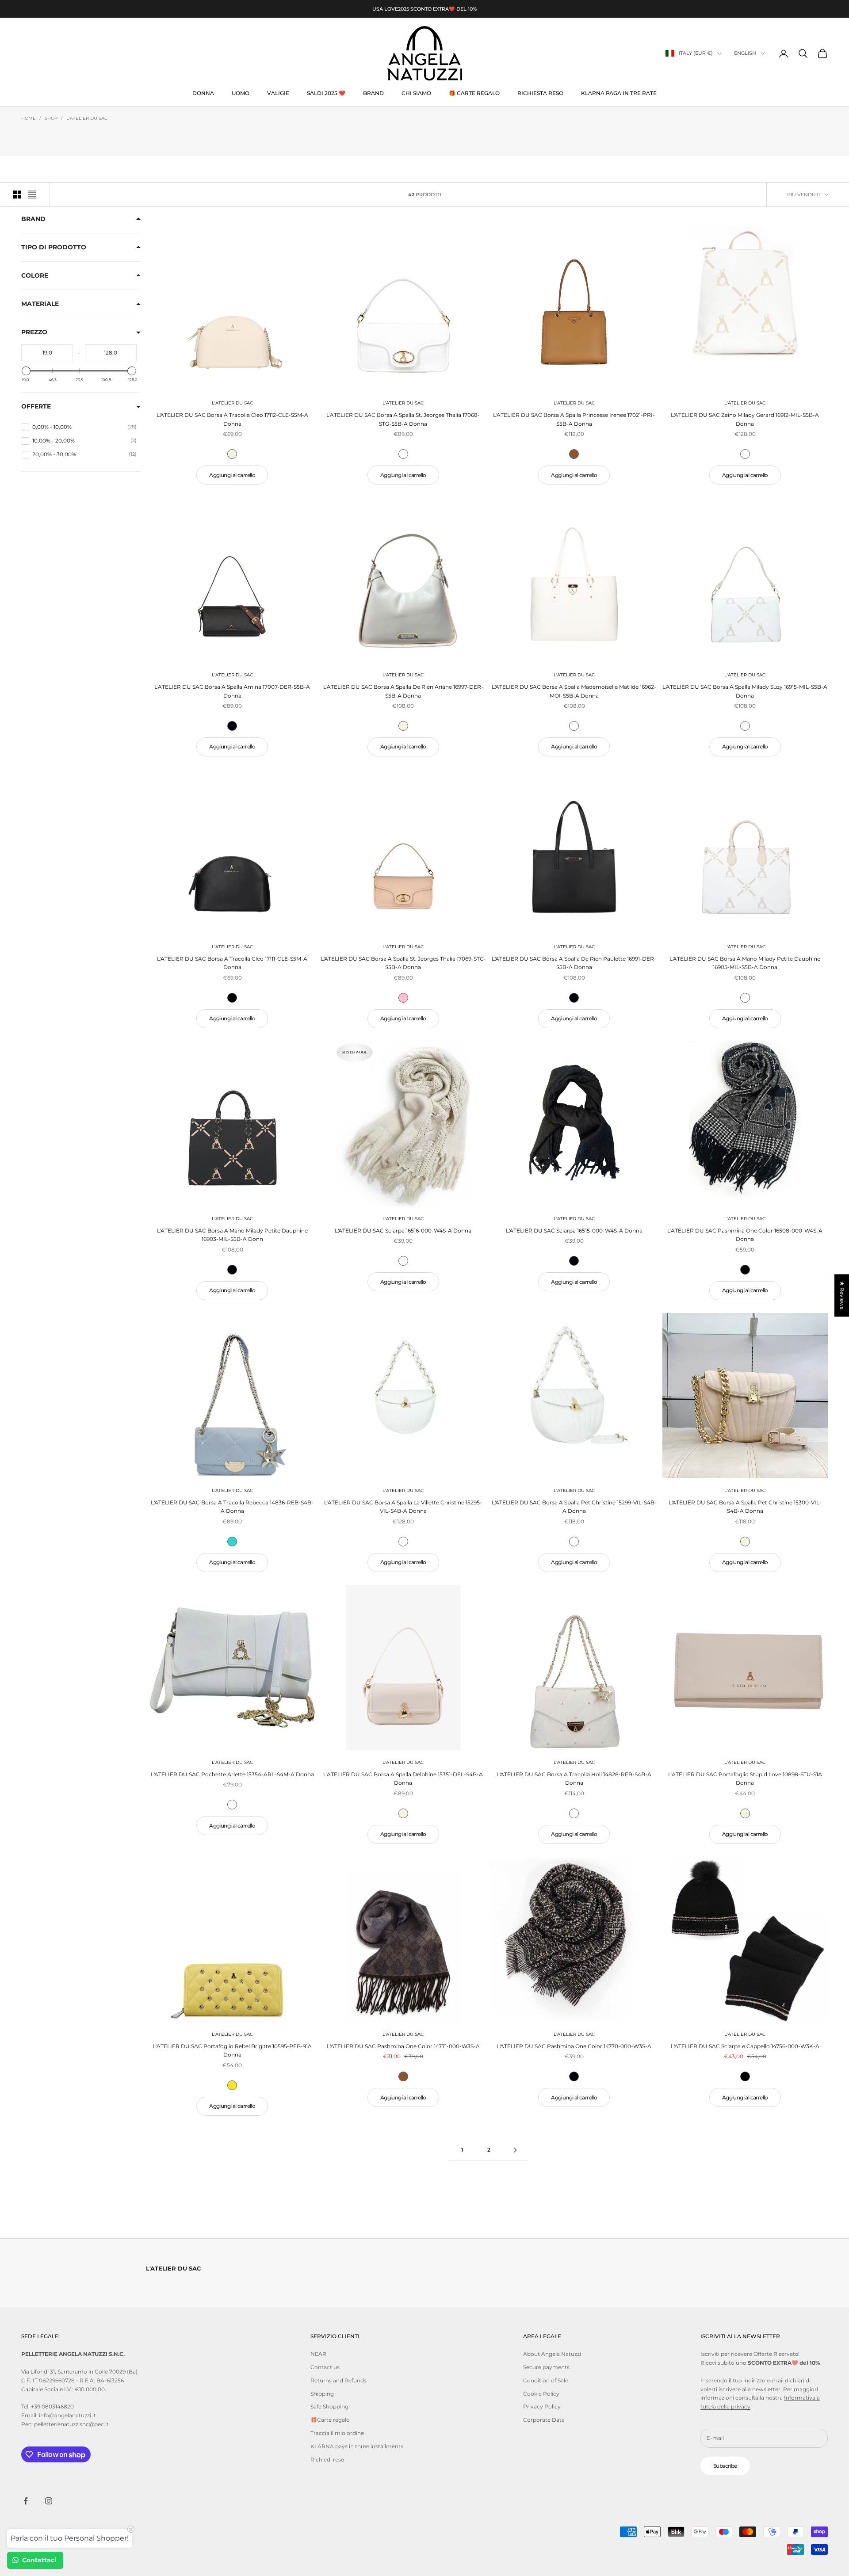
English (745, 53)
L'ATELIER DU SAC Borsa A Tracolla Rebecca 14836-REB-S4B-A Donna (232, 1507)
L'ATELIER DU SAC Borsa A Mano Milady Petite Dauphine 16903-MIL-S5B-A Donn (232, 1235)
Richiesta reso (540, 93)
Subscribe (725, 2466)
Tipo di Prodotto (54, 247)
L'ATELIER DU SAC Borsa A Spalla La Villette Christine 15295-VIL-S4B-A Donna (403, 1507)
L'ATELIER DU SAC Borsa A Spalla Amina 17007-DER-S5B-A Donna (232, 691)
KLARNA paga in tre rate (619, 93)
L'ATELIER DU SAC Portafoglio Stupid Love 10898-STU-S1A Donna (745, 1779)
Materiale (40, 304)
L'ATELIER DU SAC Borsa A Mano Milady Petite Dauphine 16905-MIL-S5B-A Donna (745, 963)
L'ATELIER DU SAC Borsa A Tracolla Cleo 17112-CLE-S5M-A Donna (232, 419)
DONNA (203, 93)
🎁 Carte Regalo (474, 93)
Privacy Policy (542, 2406)
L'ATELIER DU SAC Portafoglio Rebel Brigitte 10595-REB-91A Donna (232, 2051)
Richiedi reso (327, 2460)
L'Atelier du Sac (87, 118)
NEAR (318, 2354)
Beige (232, 454)
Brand (33, 219)
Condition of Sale (546, 2380)
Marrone (574, 454)
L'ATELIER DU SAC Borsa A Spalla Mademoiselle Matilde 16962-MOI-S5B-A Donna (574, 691)
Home (29, 118)
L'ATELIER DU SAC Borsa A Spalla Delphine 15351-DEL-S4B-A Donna (403, 1779)
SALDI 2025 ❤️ (326, 93)
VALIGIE (278, 93)
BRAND (373, 93)
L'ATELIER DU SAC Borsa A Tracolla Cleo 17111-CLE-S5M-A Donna (232, 963)
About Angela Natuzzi (552, 2354)
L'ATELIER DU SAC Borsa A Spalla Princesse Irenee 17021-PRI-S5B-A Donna (574, 419)
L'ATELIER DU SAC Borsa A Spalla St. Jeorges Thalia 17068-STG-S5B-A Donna (403, 419)
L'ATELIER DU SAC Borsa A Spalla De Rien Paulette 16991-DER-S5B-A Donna (574, 963)
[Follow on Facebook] (26, 2501)
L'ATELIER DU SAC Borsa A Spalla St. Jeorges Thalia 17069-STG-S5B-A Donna (403, 963)
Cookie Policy (541, 2394)
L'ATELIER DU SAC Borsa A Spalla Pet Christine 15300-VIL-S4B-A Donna (745, 1507)
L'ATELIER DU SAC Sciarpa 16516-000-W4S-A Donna (403, 1231)
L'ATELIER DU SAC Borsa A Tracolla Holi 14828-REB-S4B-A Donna (574, 1779)
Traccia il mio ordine (337, 2433)
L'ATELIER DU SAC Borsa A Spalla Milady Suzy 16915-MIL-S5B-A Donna (745, 691)
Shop (51, 118)
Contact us (325, 2367)
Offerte (36, 406)
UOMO (241, 93)
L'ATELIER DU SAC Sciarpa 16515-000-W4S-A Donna (574, 1231)
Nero (232, 726)
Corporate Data (544, 2420)
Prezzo (34, 332)
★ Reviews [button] (842, 1295)
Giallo (232, 2085)
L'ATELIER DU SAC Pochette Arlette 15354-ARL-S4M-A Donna (232, 1774)
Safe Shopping (329, 2406)
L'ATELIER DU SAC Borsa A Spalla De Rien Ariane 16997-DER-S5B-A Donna (403, 691)
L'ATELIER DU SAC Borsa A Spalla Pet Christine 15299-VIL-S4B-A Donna (574, 1507)
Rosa (403, 998)
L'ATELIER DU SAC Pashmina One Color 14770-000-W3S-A (574, 2046)
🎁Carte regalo (330, 2420)
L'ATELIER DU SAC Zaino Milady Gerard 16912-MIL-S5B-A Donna (745, 419)
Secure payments (546, 2367)
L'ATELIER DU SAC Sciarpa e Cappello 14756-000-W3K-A (745, 2046)
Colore (35, 275)
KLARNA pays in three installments (357, 2446)
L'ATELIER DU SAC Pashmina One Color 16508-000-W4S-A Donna (745, 1235)
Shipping (322, 2394)
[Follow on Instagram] (49, 2501)
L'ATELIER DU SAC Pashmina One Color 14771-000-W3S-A (403, 2046)
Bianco (403, 454)
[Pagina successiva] (515, 2150)
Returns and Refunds (338, 2380)
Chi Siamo (416, 93)
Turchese (232, 1542)
